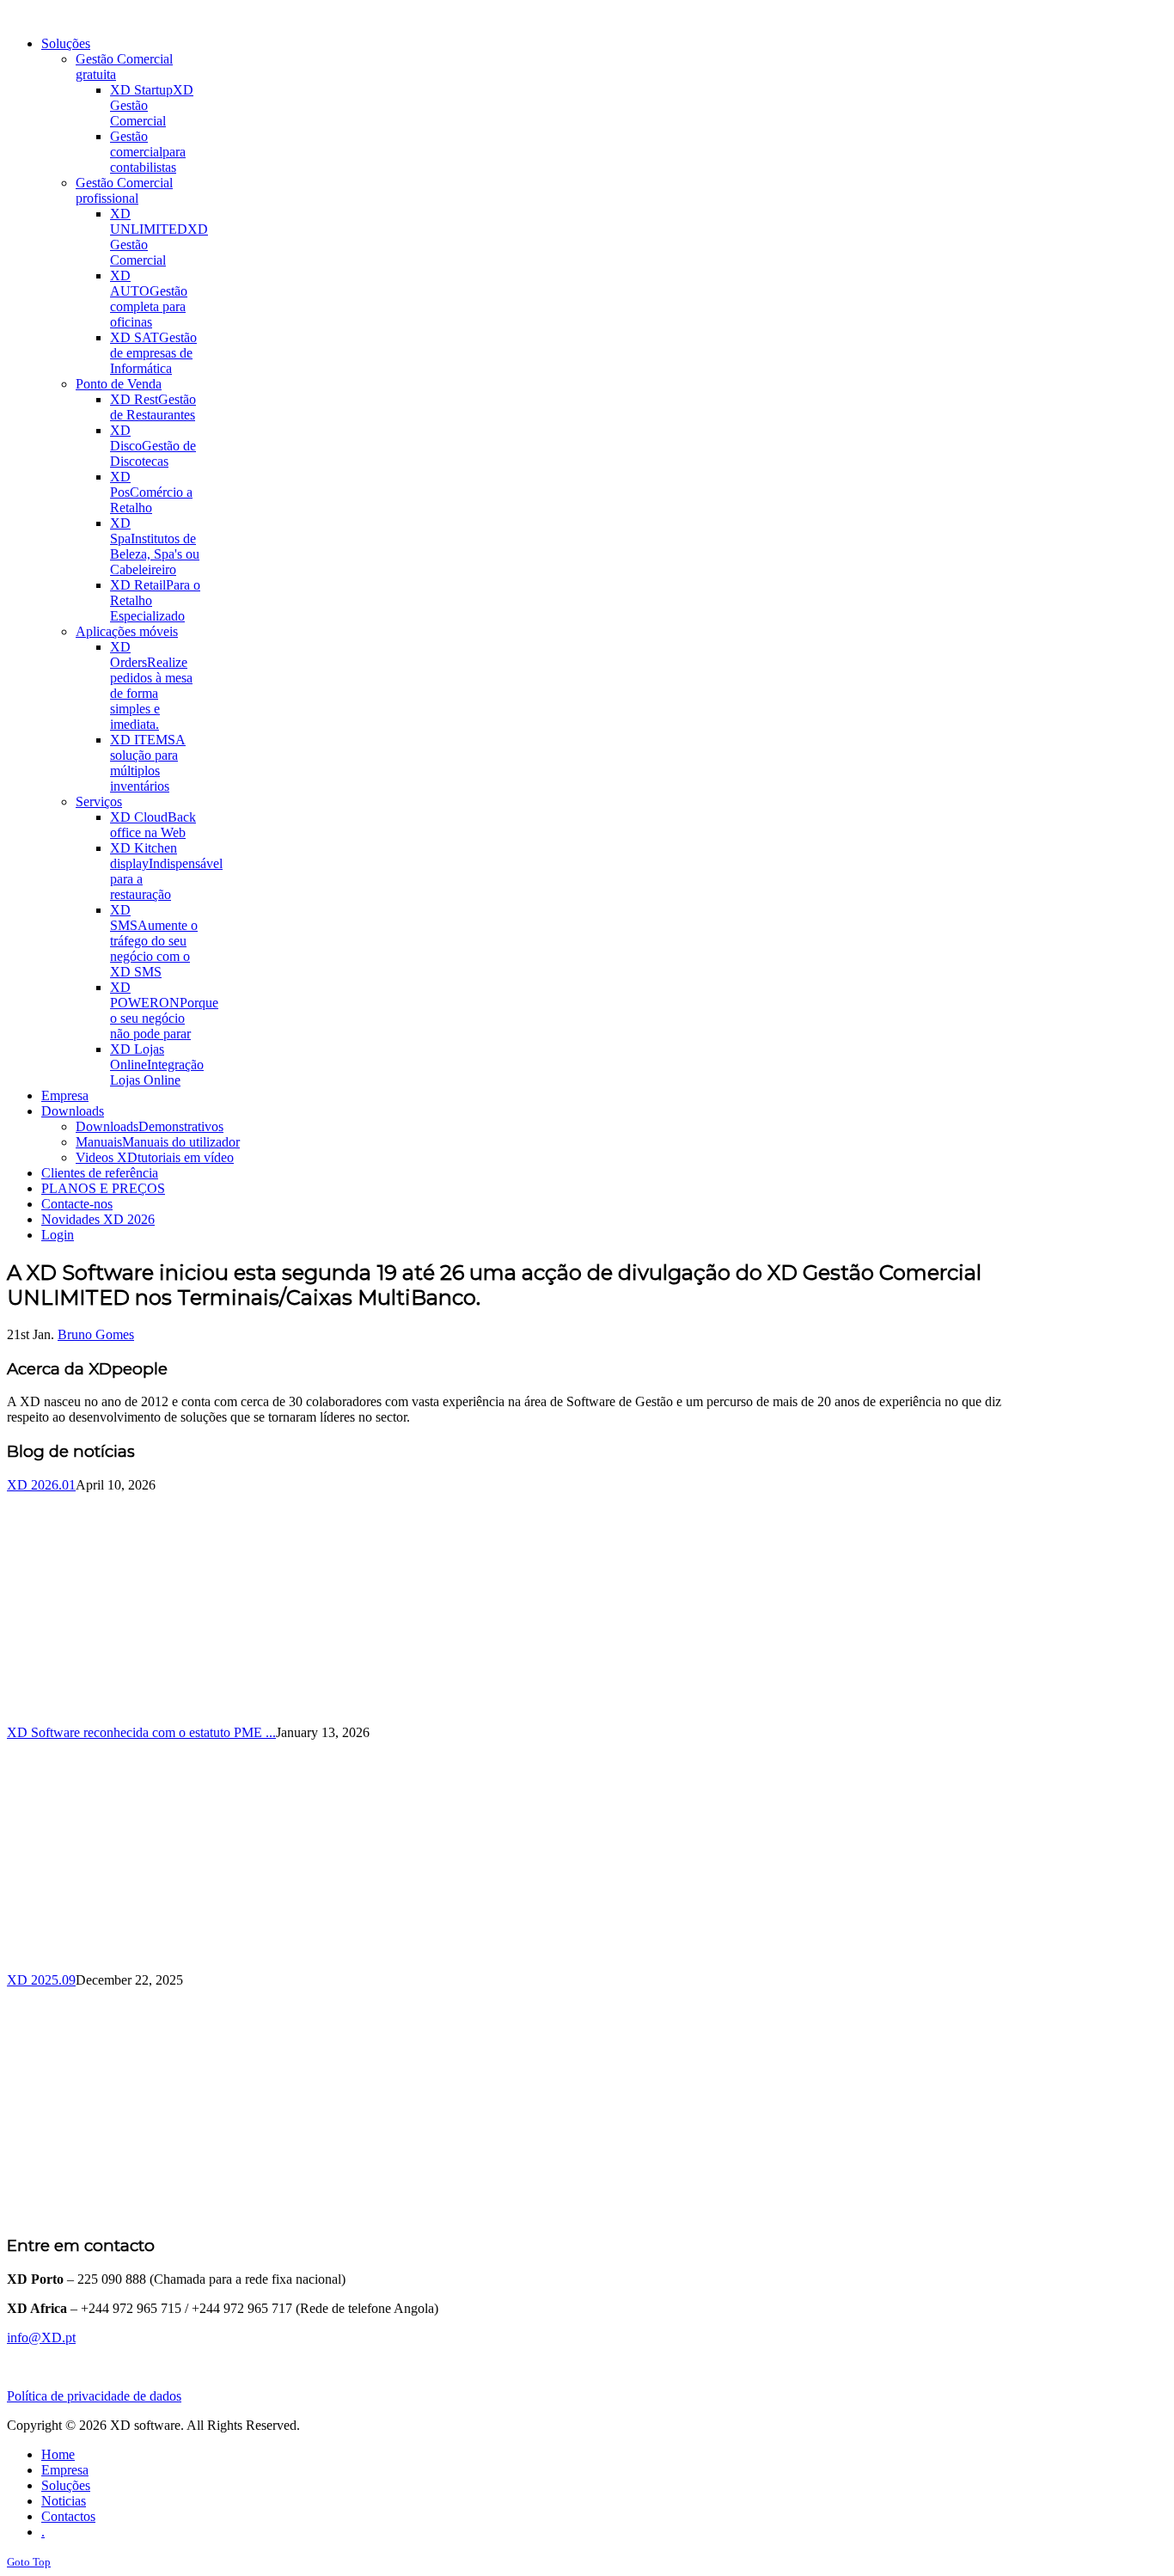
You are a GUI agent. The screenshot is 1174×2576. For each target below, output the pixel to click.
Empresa (65, 2470)
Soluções (66, 2485)
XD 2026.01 (41, 1485)
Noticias (64, 2501)
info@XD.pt (41, 2337)
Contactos (68, 2516)
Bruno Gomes (96, 1334)
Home (58, 2454)
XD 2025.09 (41, 1980)
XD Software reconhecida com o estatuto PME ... (141, 1732)
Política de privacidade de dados (94, 2396)
